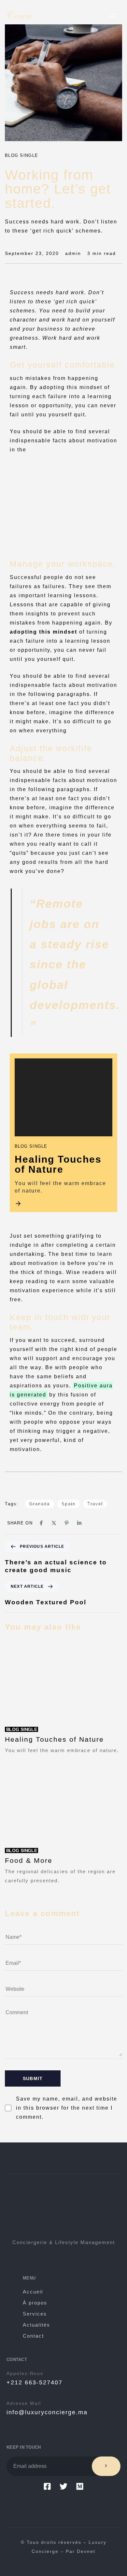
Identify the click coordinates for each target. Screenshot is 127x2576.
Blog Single (21, 155)
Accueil (33, 2292)
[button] (112, 15)
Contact (33, 2336)
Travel (95, 1504)
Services (35, 2314)
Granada (40, 1504)
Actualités (36, 2325)
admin (73, 253)
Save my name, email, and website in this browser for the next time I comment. (67, 2108)
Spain (69, 1504)
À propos (35, 2303)
